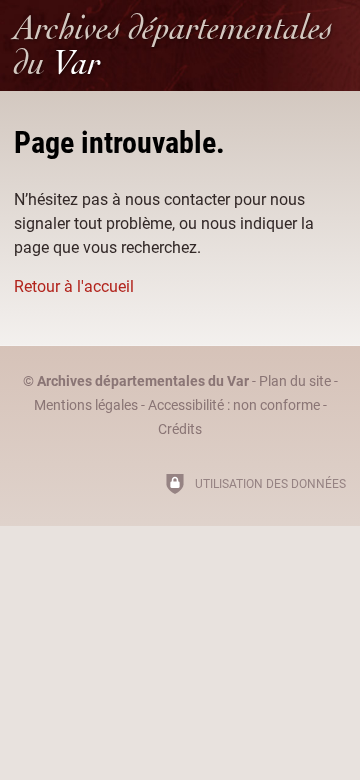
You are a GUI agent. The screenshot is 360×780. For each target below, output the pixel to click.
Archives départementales (173, 45)
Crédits (180, 429)
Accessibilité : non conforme (234, 405)
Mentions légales (86, 405)
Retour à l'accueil (74, 286)
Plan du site (295, 381)
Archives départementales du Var (143, 381)
